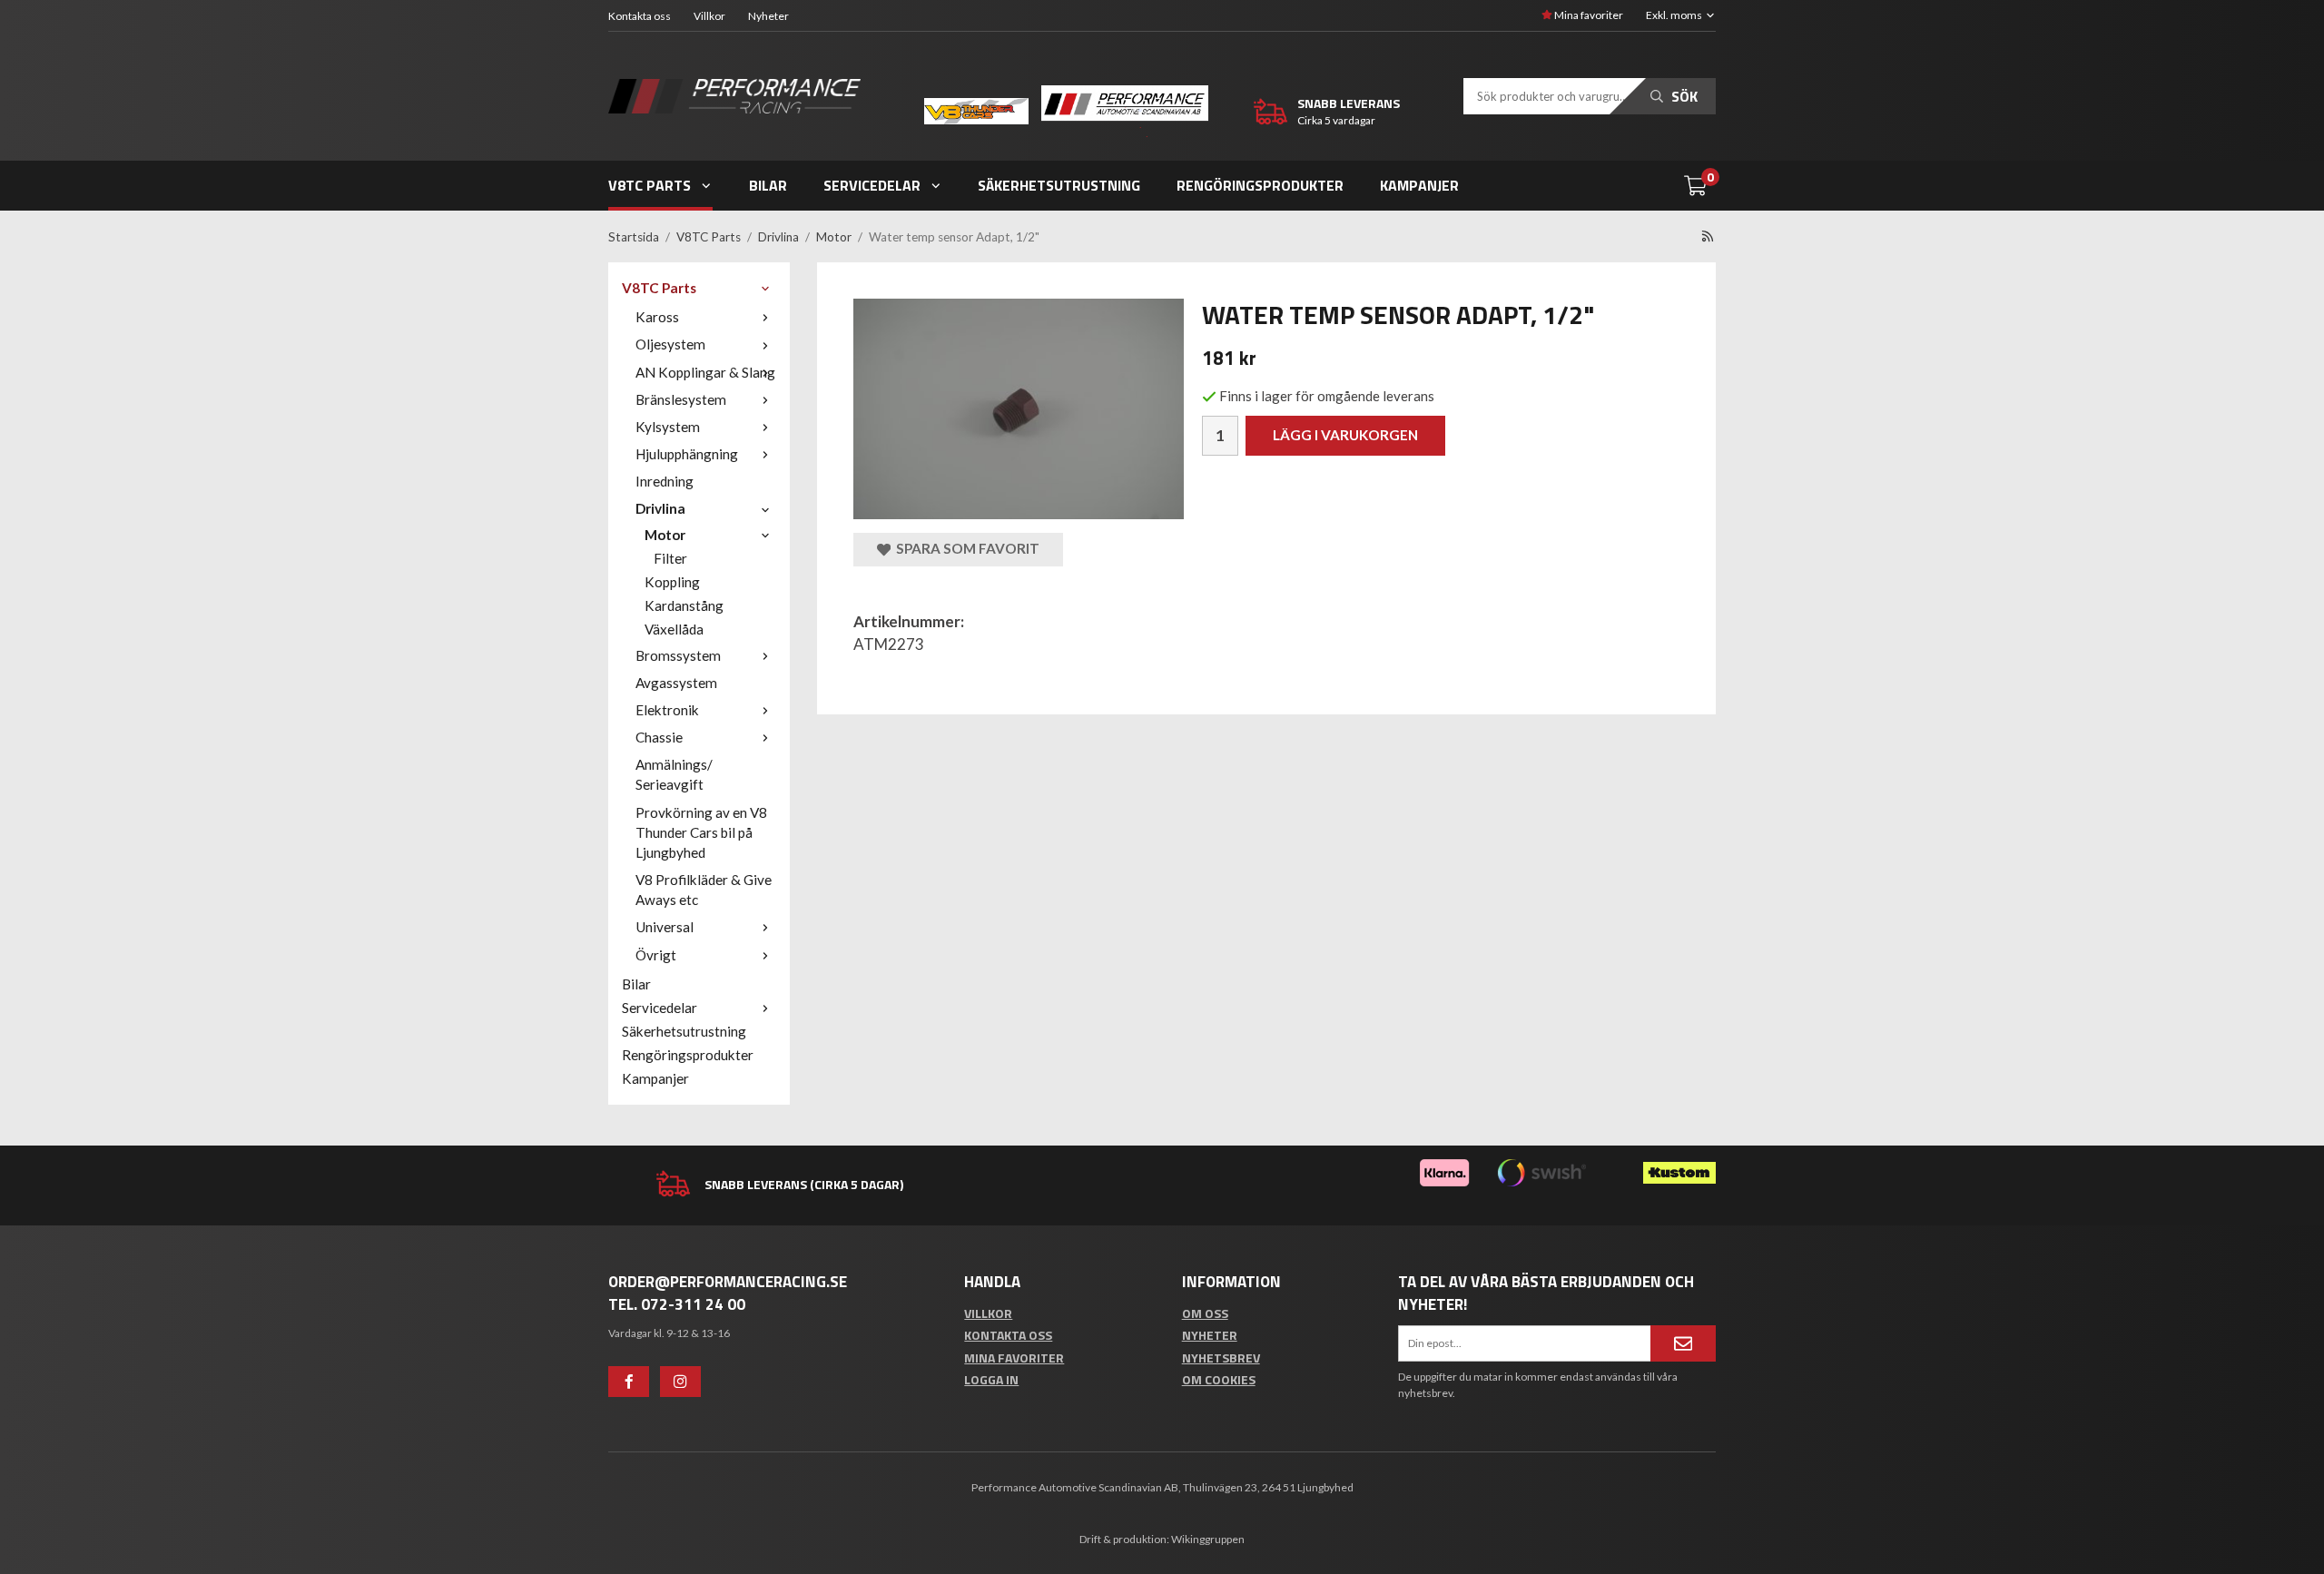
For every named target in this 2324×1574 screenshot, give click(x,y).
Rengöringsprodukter (1260, 185)
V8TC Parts (650, 185)
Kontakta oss (640, 16)
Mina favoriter (1588, 15)
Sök (1683, 96)
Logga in (991, 1379)
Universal (665, 927)
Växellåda (674, 629)
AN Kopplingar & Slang (705, 372)
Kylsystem (668, 427)
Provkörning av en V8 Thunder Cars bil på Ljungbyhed (701, 832)
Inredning (665, 481)
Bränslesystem (681, 399)
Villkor (709, 16)
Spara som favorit (965, 548)
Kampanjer (1419, 185)
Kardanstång (684, 605)
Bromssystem (678, 655)
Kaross (657, 317)
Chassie (659, 737)
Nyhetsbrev (1221, 1358)
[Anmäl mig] (1683, 1343)
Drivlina (660, 508)
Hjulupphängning (687, 454)
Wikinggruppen (1208, 1539)
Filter (670, 558)
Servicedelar (872, 185)
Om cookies (1219, 1379)
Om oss (1205, 1313)
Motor (665, 535)
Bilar (768, 185)
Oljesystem (670, 344)
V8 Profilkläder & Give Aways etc (704, 890)
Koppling (672, 582)
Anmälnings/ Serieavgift (674, 774)
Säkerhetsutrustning (1059, 185)
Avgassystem (676, 683)
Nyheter (768, 16)
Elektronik (667, 710)
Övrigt (656, 955)
